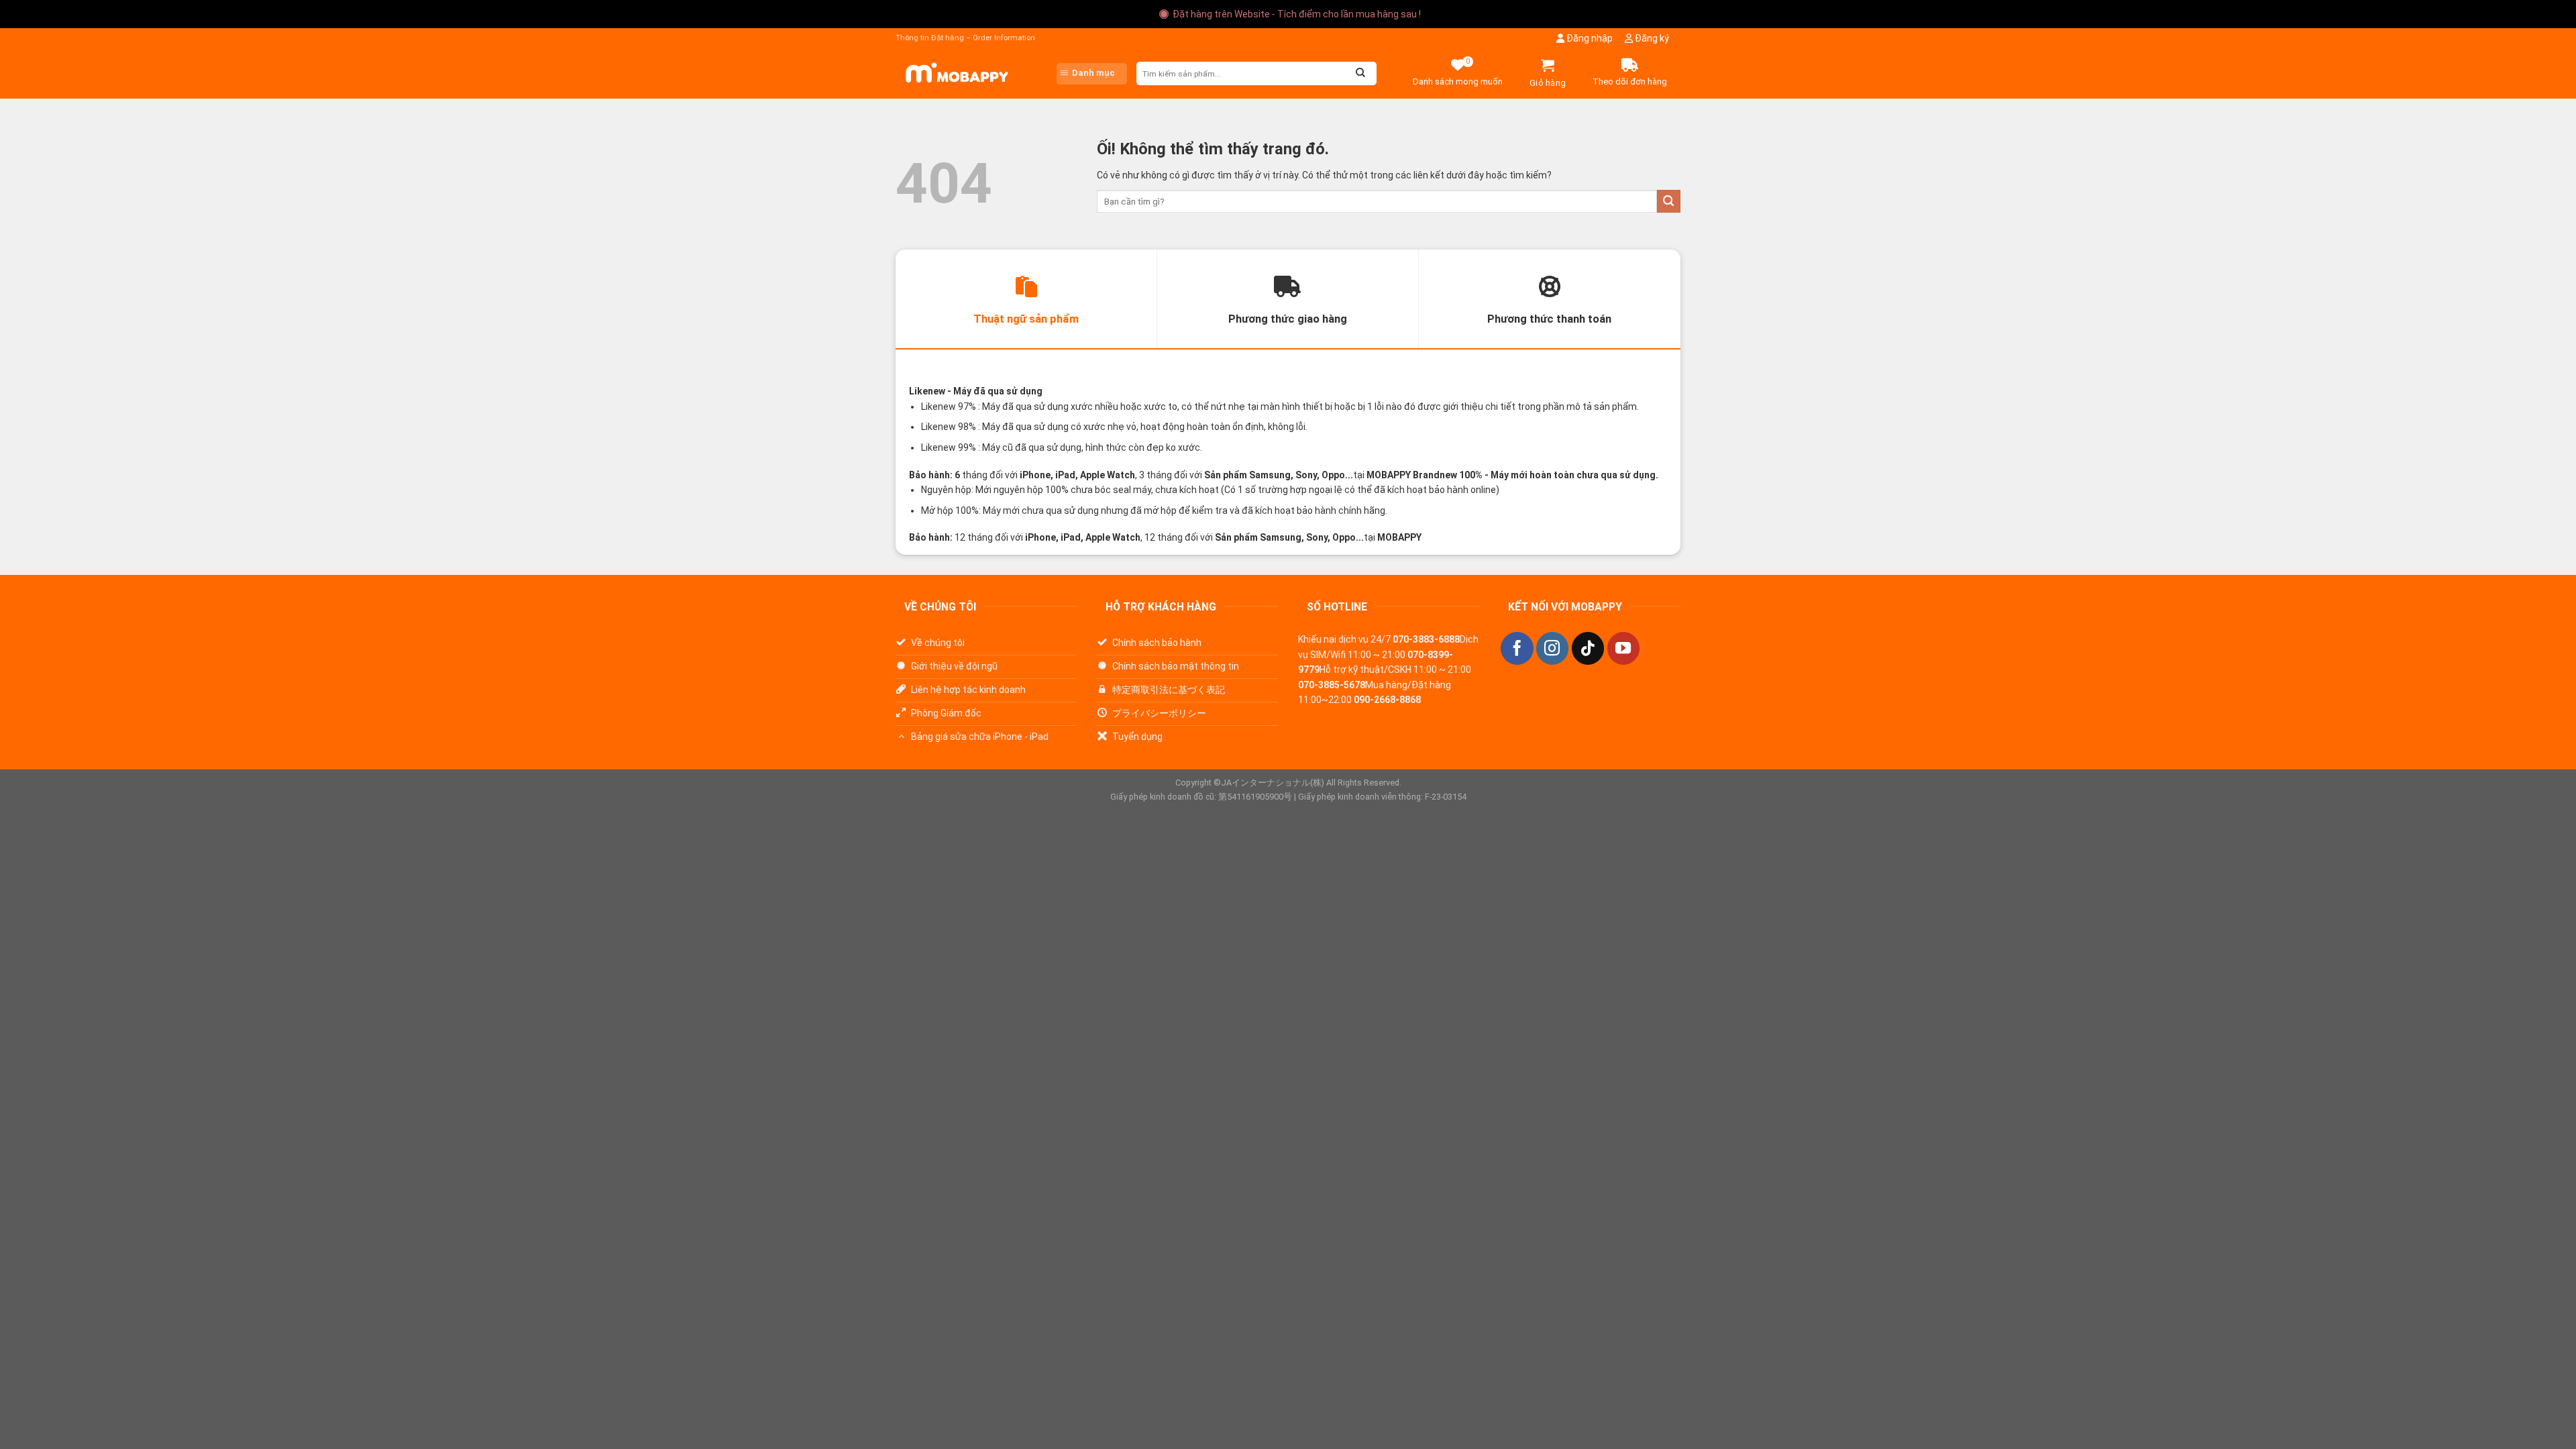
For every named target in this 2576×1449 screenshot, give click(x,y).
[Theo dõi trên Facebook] (1517, 648)
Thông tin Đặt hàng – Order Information (965, 38)
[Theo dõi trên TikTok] (1588, 648)
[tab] (1026, 299)
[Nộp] (1669, 202)
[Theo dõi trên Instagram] (1552, 648)
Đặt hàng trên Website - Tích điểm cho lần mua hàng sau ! (1297, 14)
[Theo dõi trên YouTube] (1623, 648)
